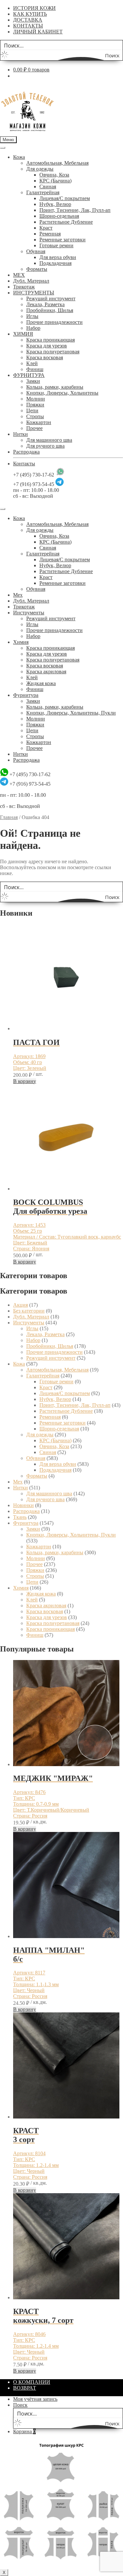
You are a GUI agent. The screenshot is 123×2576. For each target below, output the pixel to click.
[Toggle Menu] (3, 148)
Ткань (20, 1517)
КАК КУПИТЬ (30, 14)
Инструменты (29, 613)
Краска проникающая (51, 340)
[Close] (3, 509)
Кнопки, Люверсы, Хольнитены (62, 393)
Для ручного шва (45, 446)
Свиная (48, 187)
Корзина (24, 2431)
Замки (33, 381)
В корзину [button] (25, 1081)
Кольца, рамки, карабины (55, 387)
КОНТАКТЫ (28, 26)
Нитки (20, 434)
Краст (46, 228)
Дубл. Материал (31, 281)
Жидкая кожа (41, 683)
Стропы (35, 416)
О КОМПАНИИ (32, 2382)
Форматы (37, 269)
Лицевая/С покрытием (65, 198)
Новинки (23, 1505)
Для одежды (40, 169)
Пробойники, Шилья (50, 310)
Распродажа (26, 452)
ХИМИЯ (23, 334)
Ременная (50, 234)
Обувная (36, 251)
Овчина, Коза (54, 175)
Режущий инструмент (51, 299)
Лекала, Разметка (45, 304)
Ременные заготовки (62, 240)
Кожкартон (39, 422)
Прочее (34, 428)
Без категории (29, 1311)
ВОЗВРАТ (25, 2388)
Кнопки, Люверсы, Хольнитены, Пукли (71, 713)
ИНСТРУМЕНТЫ (34, 293)
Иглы (32, 316)
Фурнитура (26, 695)
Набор (33, 328)
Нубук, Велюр (55, 204)
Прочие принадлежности (54, 322)
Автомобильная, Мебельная (57, 163)
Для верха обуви (58, 257)
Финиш (35, 369)
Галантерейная (43, 192)
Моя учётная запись (35, 2399)
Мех (18, 595)
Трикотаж (24, 287)
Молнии (36, 399)
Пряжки (35, 405)
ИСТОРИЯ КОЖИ (34, 8)
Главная (9, 817)
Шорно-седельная (59, 216)
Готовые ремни (56, 245)
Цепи (32, 411)
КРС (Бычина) (55, 181)
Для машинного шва (49, 440)
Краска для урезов (47, 346)
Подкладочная (55, 263)
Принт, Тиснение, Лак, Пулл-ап (75, 210)
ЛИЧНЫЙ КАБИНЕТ (38, 32)
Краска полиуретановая (53, 352)
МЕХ (19, 275)
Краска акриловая (46, 672)
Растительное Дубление (66, 222)
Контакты (24, 464)
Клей (32, 363)
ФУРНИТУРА (29, 375)
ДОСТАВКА (28, 20)
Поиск (20, 2405)
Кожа (19, 157)
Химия (21, 642)
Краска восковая (45, 357)
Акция (20, 1305)
